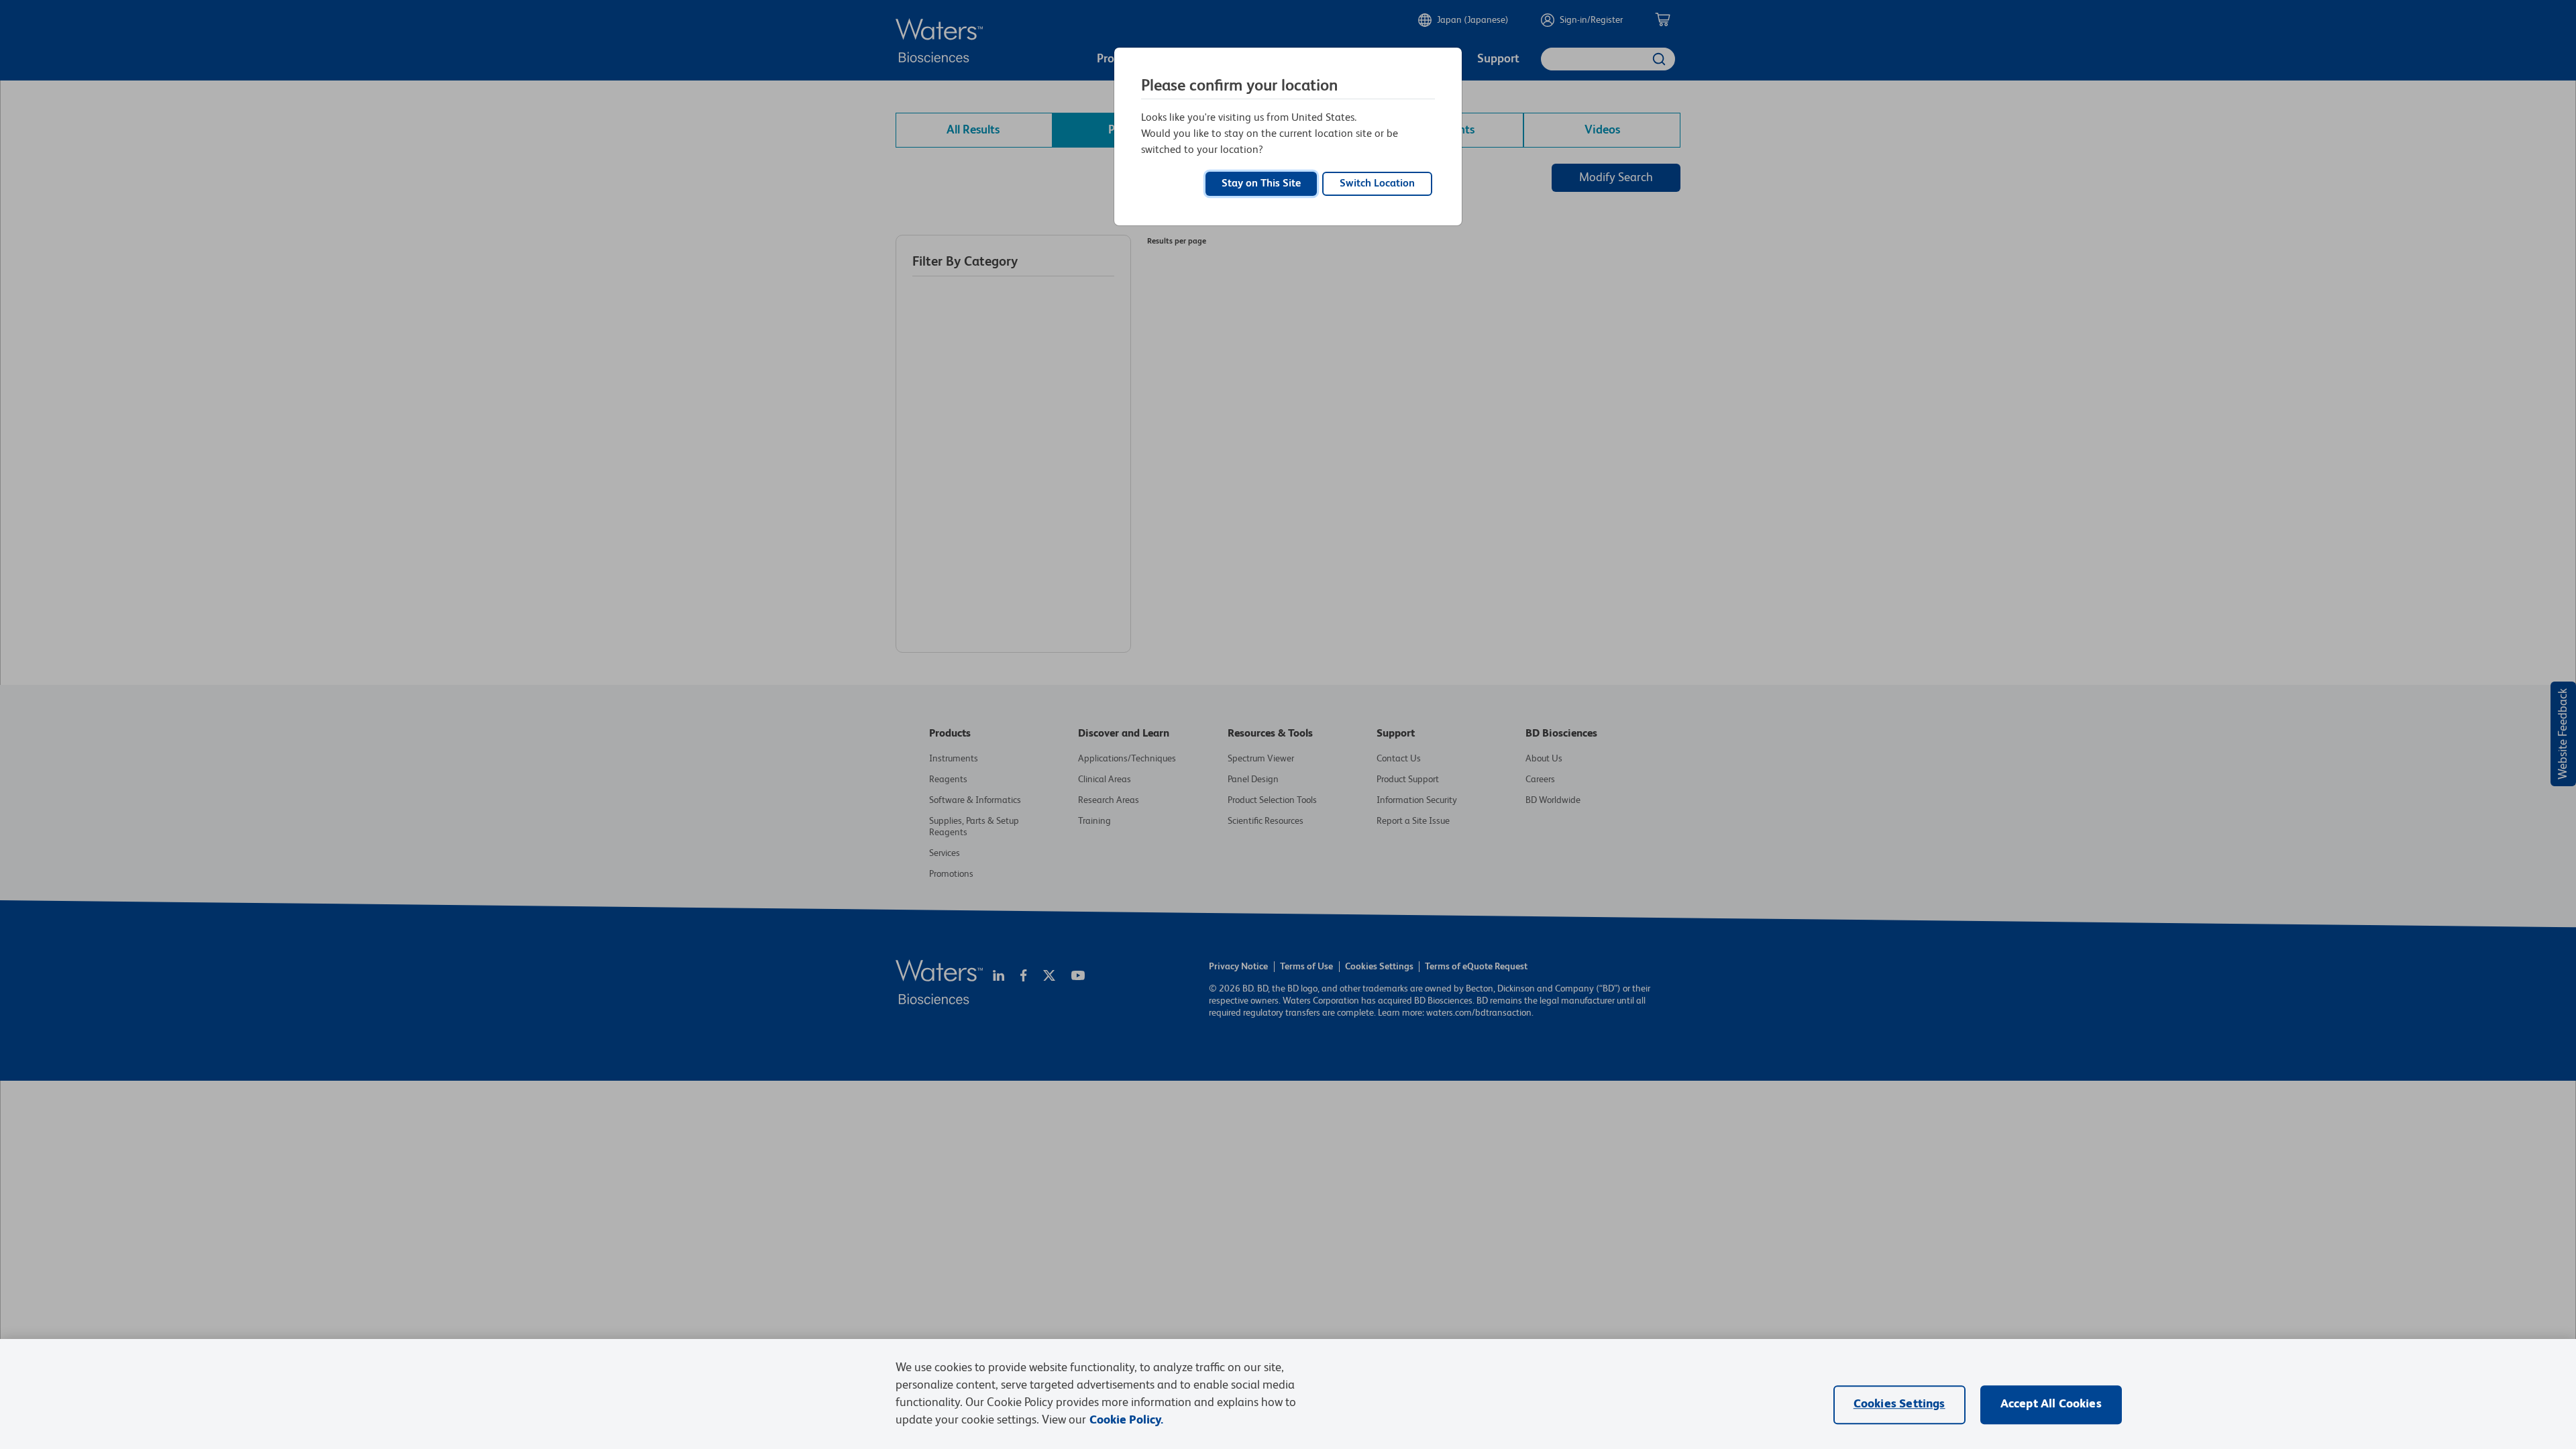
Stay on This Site (1261, 184)
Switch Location (1377, 184)
